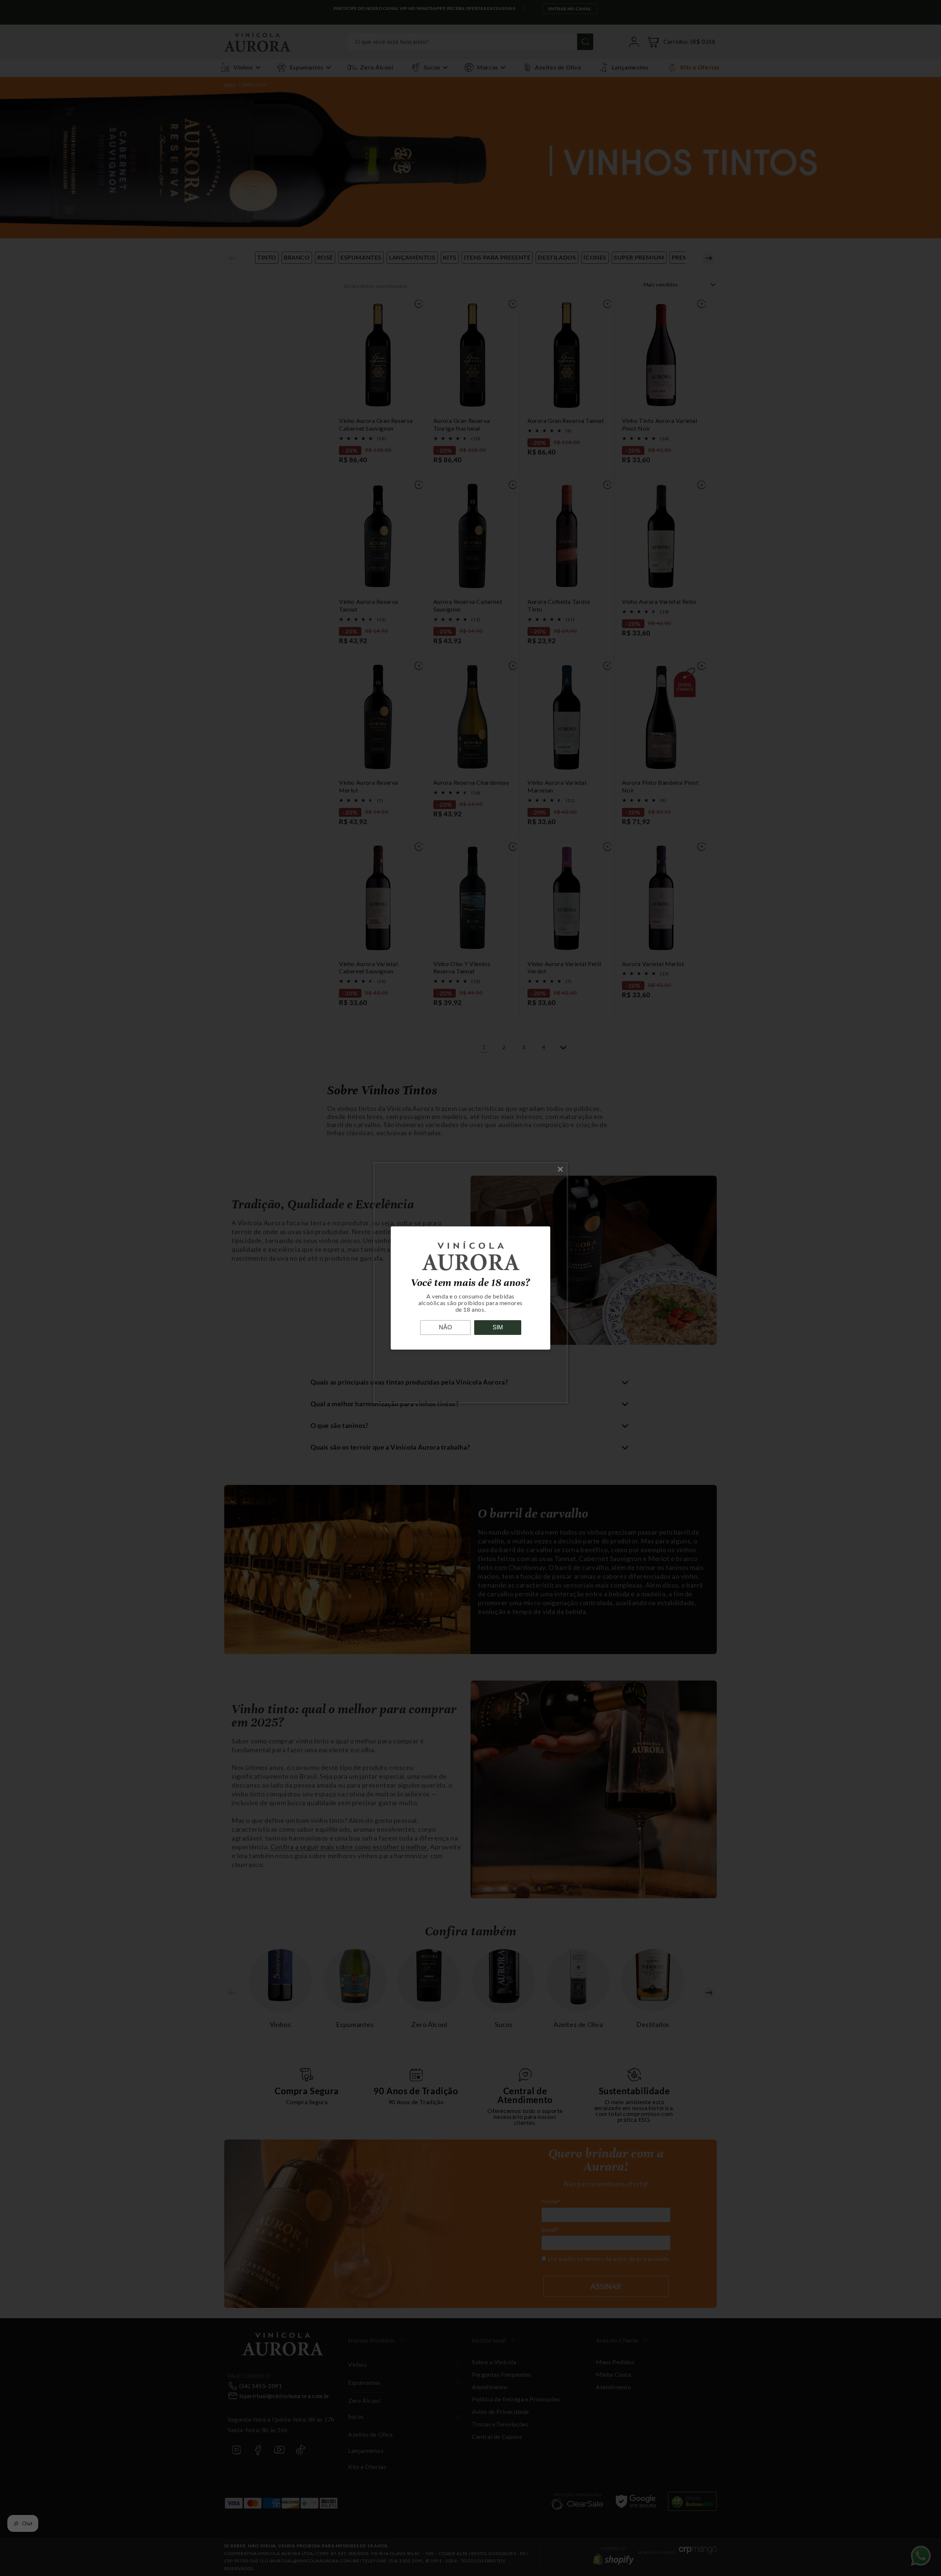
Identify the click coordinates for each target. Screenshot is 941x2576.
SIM (498, 1327)
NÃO (445, 1327)
